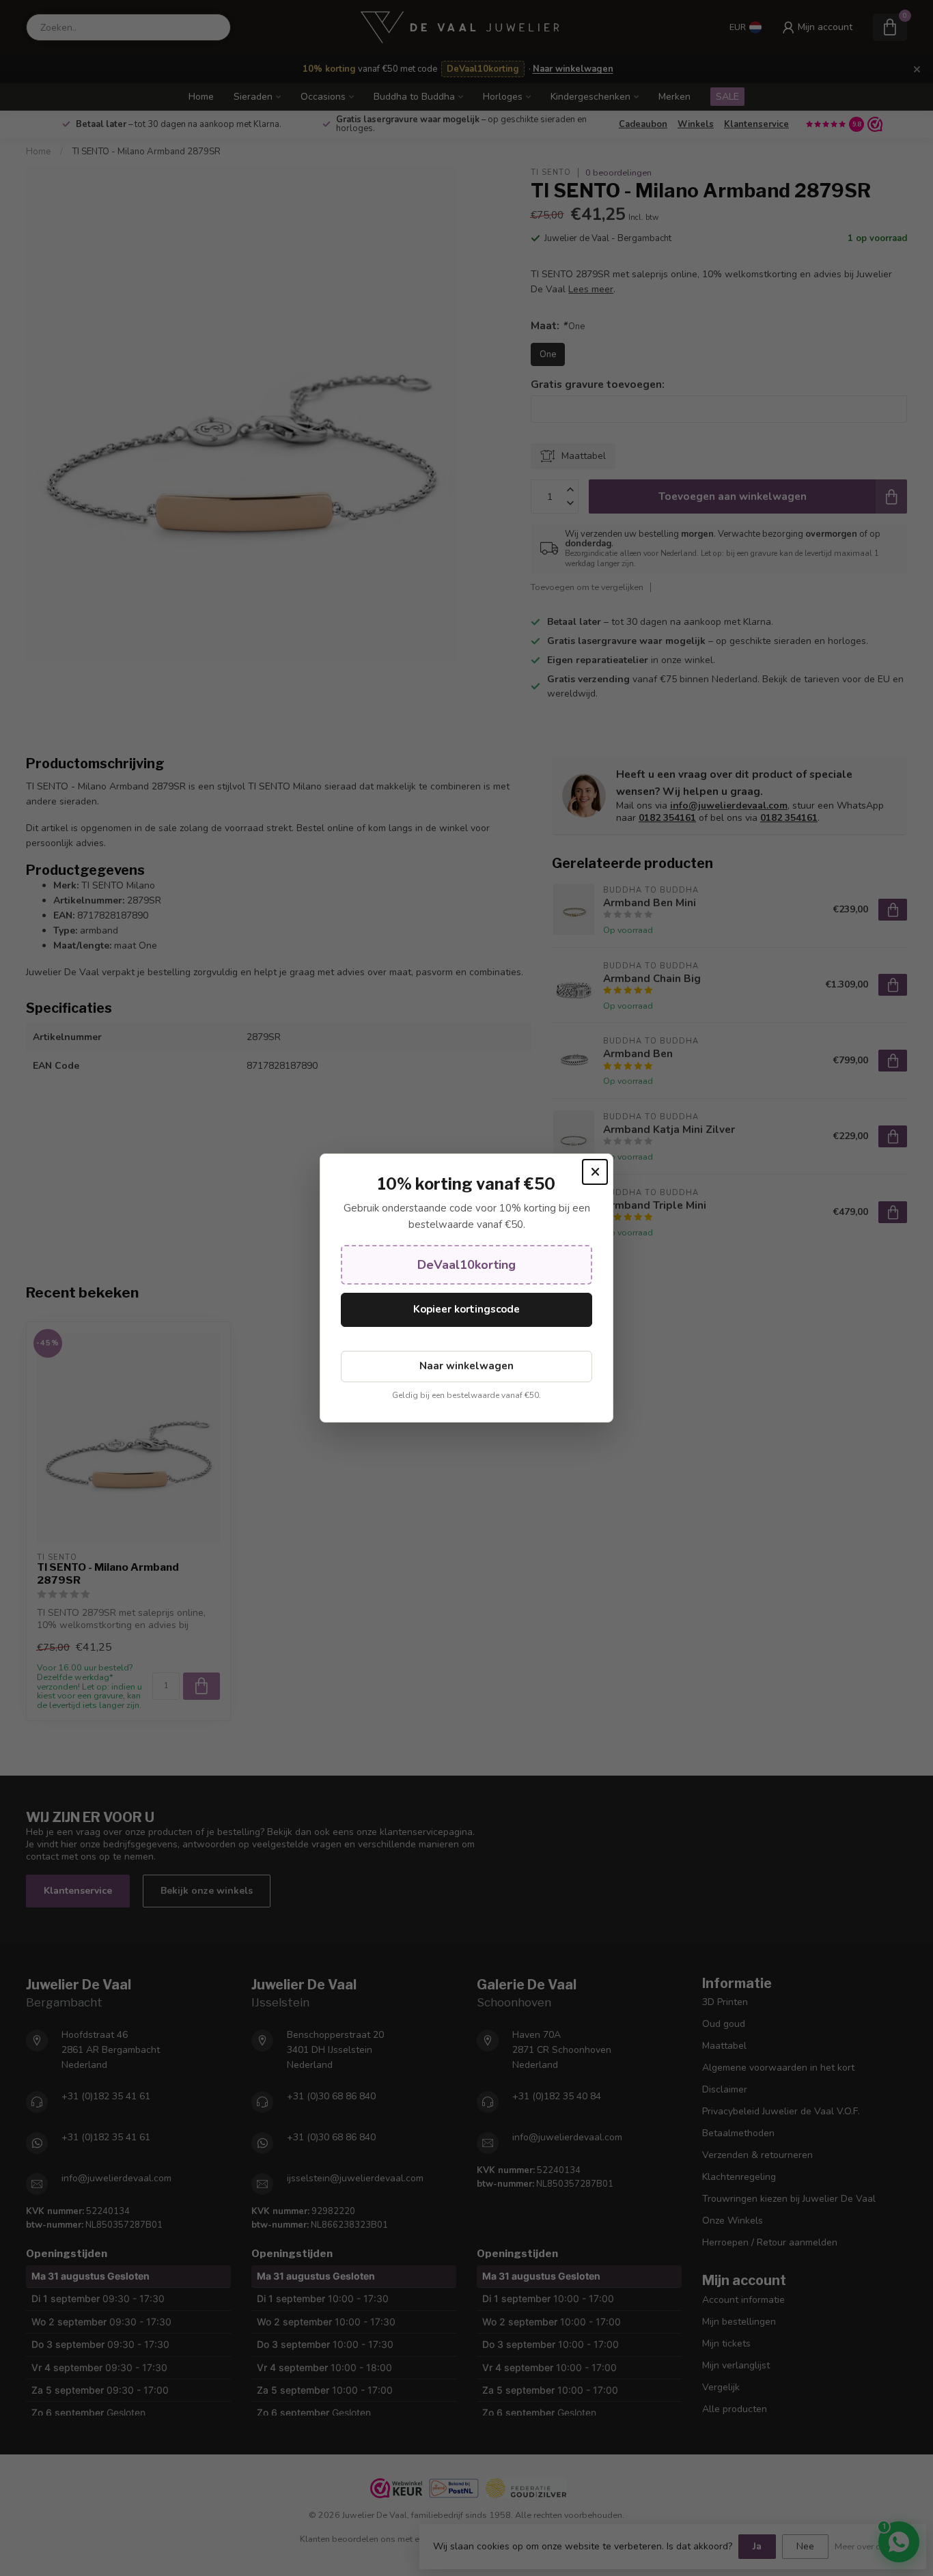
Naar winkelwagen (466, 1366)
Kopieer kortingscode (466, 1309)
